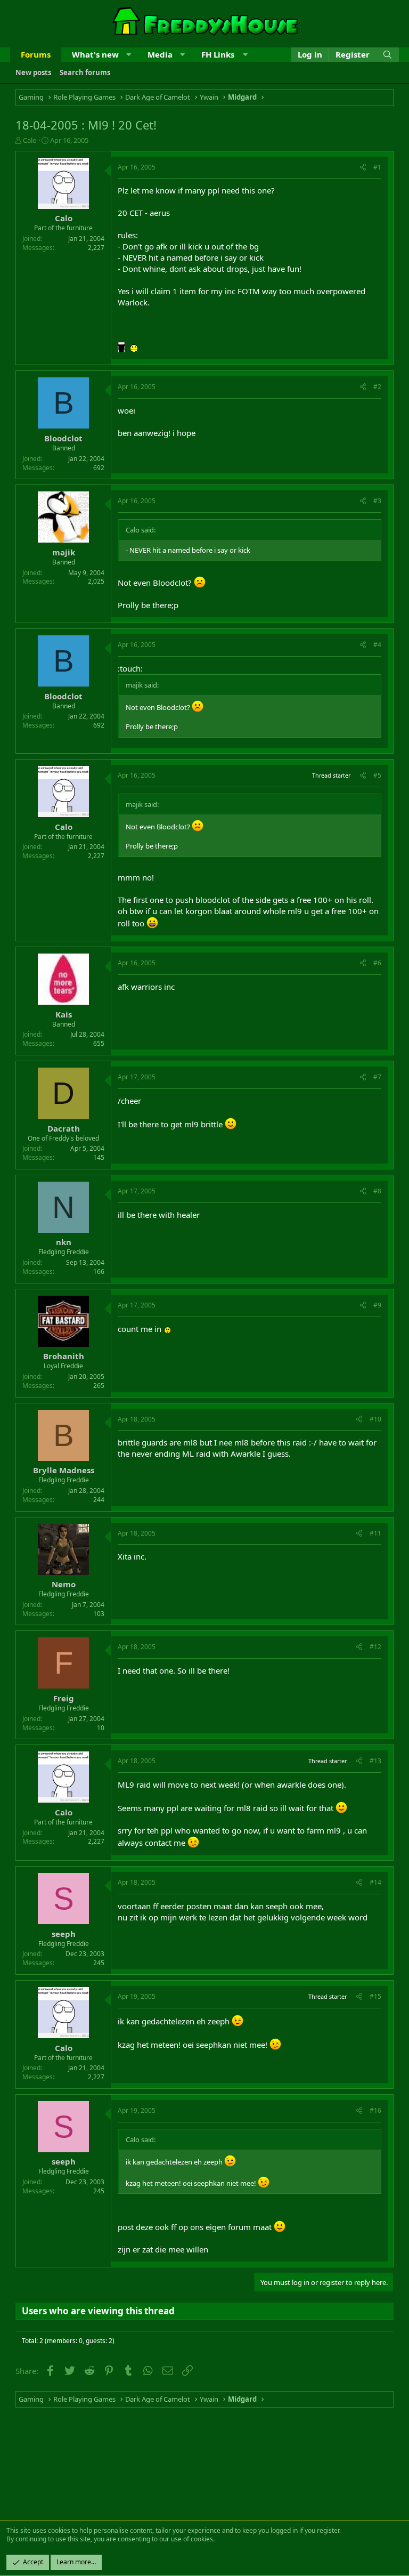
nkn (64, 1242)
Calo (30, 140)
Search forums (85, 72)
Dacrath (64, 1128)
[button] (129, 55)
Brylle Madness (64, 1470)
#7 (377, 1077)
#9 (377, 1305)
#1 (377, 167)
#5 (377, 775)
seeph (64, 1934)
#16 (375, 2110)
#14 (375, 1882)
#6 (377, 963)
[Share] (363, 168)
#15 (375, 1996)
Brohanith (64, 1356)
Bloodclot (63, 438)
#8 (377, 1191)
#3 (377, 501)
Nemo (64, 1584)
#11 (375, 1533)
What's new (95, 54)
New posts (33, 72)
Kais (64, 1014)
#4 (377, 645)
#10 (375, 1419)
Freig (64, 1698)
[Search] (387, 55)
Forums (36, 54)
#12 (375, 1647)
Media (160, 54)
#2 (377, 387)
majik (64, 552)
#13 (375, 1761)
